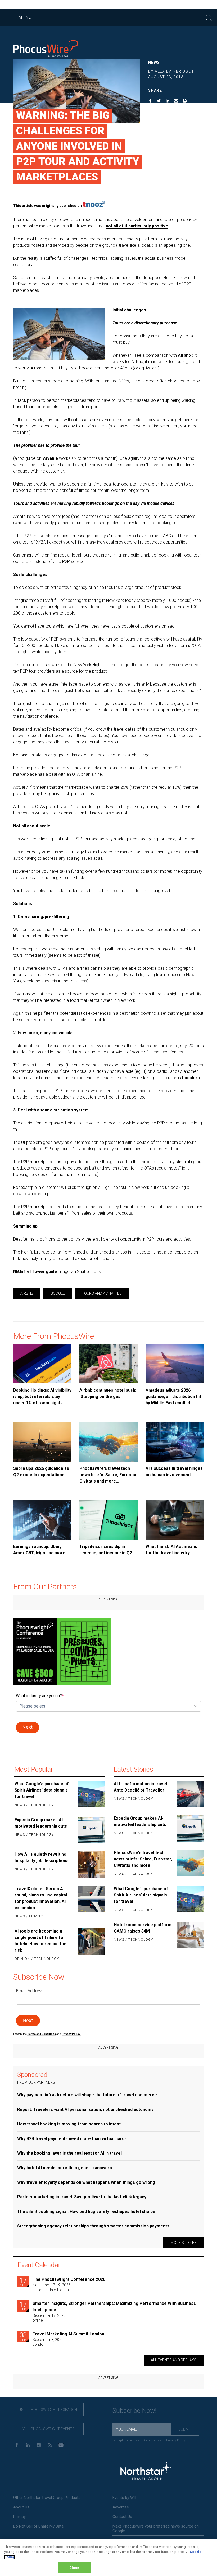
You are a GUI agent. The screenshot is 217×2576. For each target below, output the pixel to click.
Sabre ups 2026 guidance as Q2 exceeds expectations (41, 1472)
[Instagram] (39, 2445)
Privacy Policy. (71, 2034)
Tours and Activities (102, 1293)
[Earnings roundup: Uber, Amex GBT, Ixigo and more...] (42, 1520)
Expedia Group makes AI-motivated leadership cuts (41, 1823)
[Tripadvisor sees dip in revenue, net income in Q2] (108, 1520)
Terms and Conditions (42, 2034)
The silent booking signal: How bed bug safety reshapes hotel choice (86, 2211)
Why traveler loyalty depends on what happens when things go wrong (86, 2182)
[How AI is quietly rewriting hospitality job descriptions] (91, 1864)
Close (74, 2568)
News (154, 63)
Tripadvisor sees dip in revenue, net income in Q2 (106, 1550)
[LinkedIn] (28, 2445)
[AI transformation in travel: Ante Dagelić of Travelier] (190, 1794)
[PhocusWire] (46, 49)
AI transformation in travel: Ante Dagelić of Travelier (141, 1787)
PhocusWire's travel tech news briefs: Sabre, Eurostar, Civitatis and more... (108, 1475)
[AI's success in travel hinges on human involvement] (175, 1442)
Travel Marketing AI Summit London (68, 2334)
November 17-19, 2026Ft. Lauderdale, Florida (51, 2287)
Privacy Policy (176, 2440)
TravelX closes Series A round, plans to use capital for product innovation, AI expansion (41, 1898)
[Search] (209, 17)
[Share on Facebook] (150, 102)
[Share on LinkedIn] (168, 102)
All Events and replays (174, 2360)
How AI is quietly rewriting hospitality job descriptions (42, 1857)
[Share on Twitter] (159, 102)
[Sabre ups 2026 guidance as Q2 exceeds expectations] (42, 1442)
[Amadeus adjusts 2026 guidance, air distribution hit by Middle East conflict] (175, 1364)
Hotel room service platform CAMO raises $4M (143, 1928)
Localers (191, 1078)
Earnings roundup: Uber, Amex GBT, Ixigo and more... (41, 1550)
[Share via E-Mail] (176, 102)
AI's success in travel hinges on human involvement (174, 1472)
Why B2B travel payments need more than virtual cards (72, 2139)
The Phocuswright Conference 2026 (69, 2279)
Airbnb (184, 355)
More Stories (184, 2243)
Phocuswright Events (52, 2429)
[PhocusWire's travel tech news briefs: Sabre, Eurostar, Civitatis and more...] (108, 1442)
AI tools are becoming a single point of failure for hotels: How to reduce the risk (40, 1941)
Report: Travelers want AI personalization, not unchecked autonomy (85, 2109)
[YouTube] (61, 2445)
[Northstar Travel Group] (146, 2472)
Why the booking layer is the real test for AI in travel (69, 2153)
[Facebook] (17, 2445)
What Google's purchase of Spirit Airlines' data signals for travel (42, 1790)
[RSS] (50, 2445)
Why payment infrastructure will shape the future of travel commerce (87, 2095)
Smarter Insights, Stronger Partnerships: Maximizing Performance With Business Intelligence (114, 2307)
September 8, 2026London (48, 2342)
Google (58, 1293)
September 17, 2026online (49, 2318)
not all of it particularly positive (137, 226)
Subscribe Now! (134, 2411)
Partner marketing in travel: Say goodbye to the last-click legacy (82, 2197)
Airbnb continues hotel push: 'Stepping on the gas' (108, 1393)
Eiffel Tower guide (38, 1271)
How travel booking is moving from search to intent (69, 2124)
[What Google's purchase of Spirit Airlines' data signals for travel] (91, 1795)
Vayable (50, 458)
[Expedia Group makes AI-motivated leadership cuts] (91, 1830)
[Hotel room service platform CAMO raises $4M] (190, 1935)
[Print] (185, 102)
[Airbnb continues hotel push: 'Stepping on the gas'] (108, 1364)
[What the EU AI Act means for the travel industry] (175, 1520)
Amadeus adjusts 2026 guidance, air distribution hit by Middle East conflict (173, 1397)
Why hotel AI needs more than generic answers (65, 2168)
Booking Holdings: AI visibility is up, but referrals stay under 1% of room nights (42, 1397)
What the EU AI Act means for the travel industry (171, 1550)
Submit (185, 2429)
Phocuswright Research (52, 2410)
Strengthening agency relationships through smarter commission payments (93, 2226)
